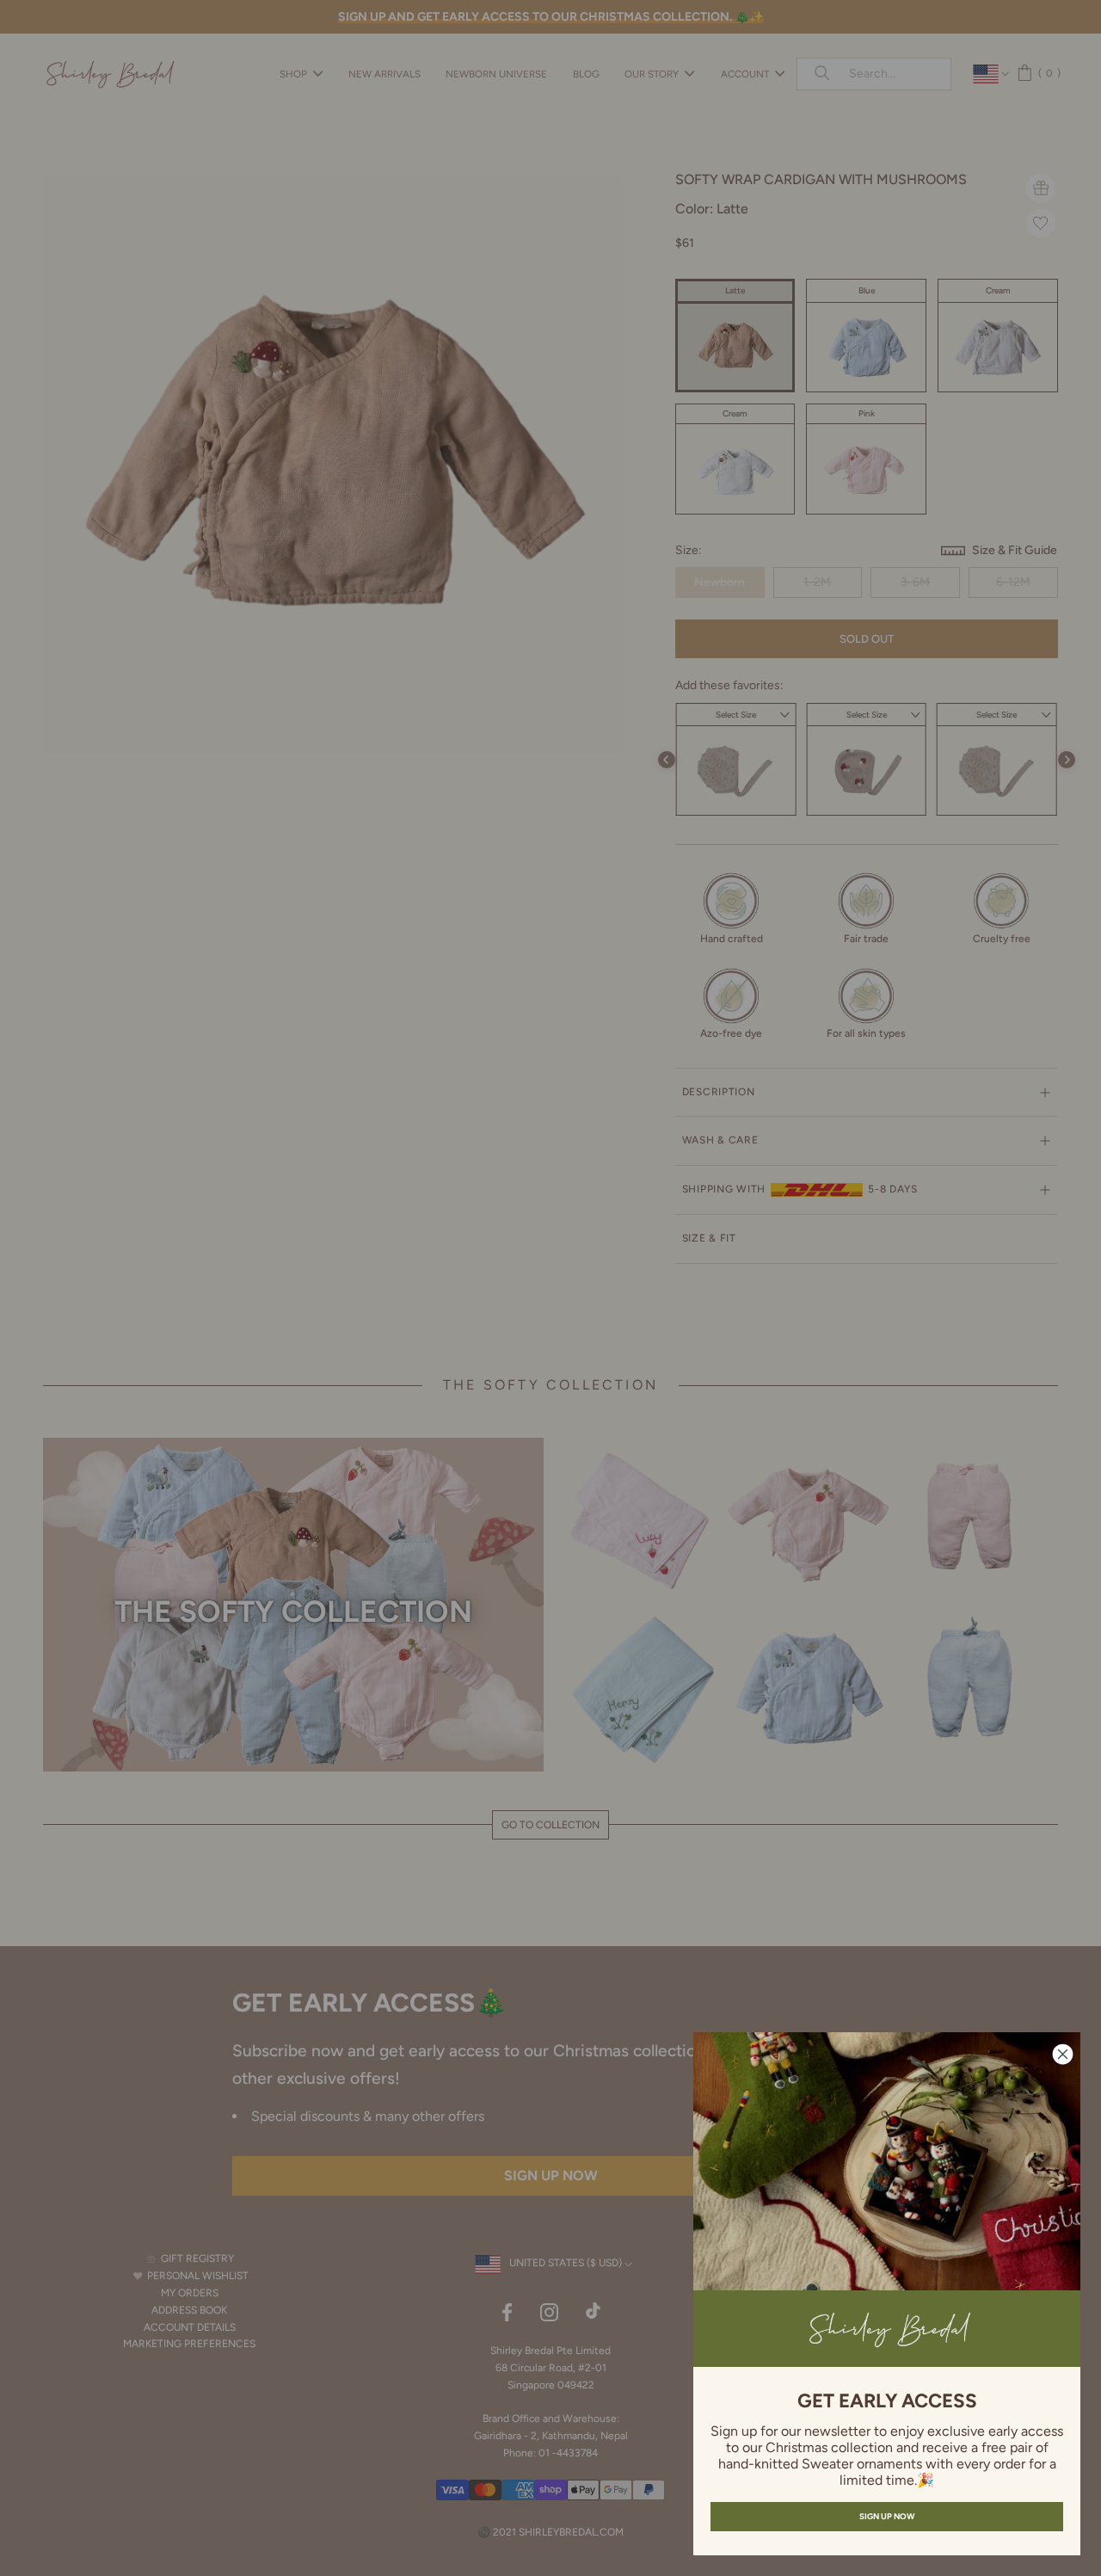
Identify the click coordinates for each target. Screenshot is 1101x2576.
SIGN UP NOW (887, 2516)
